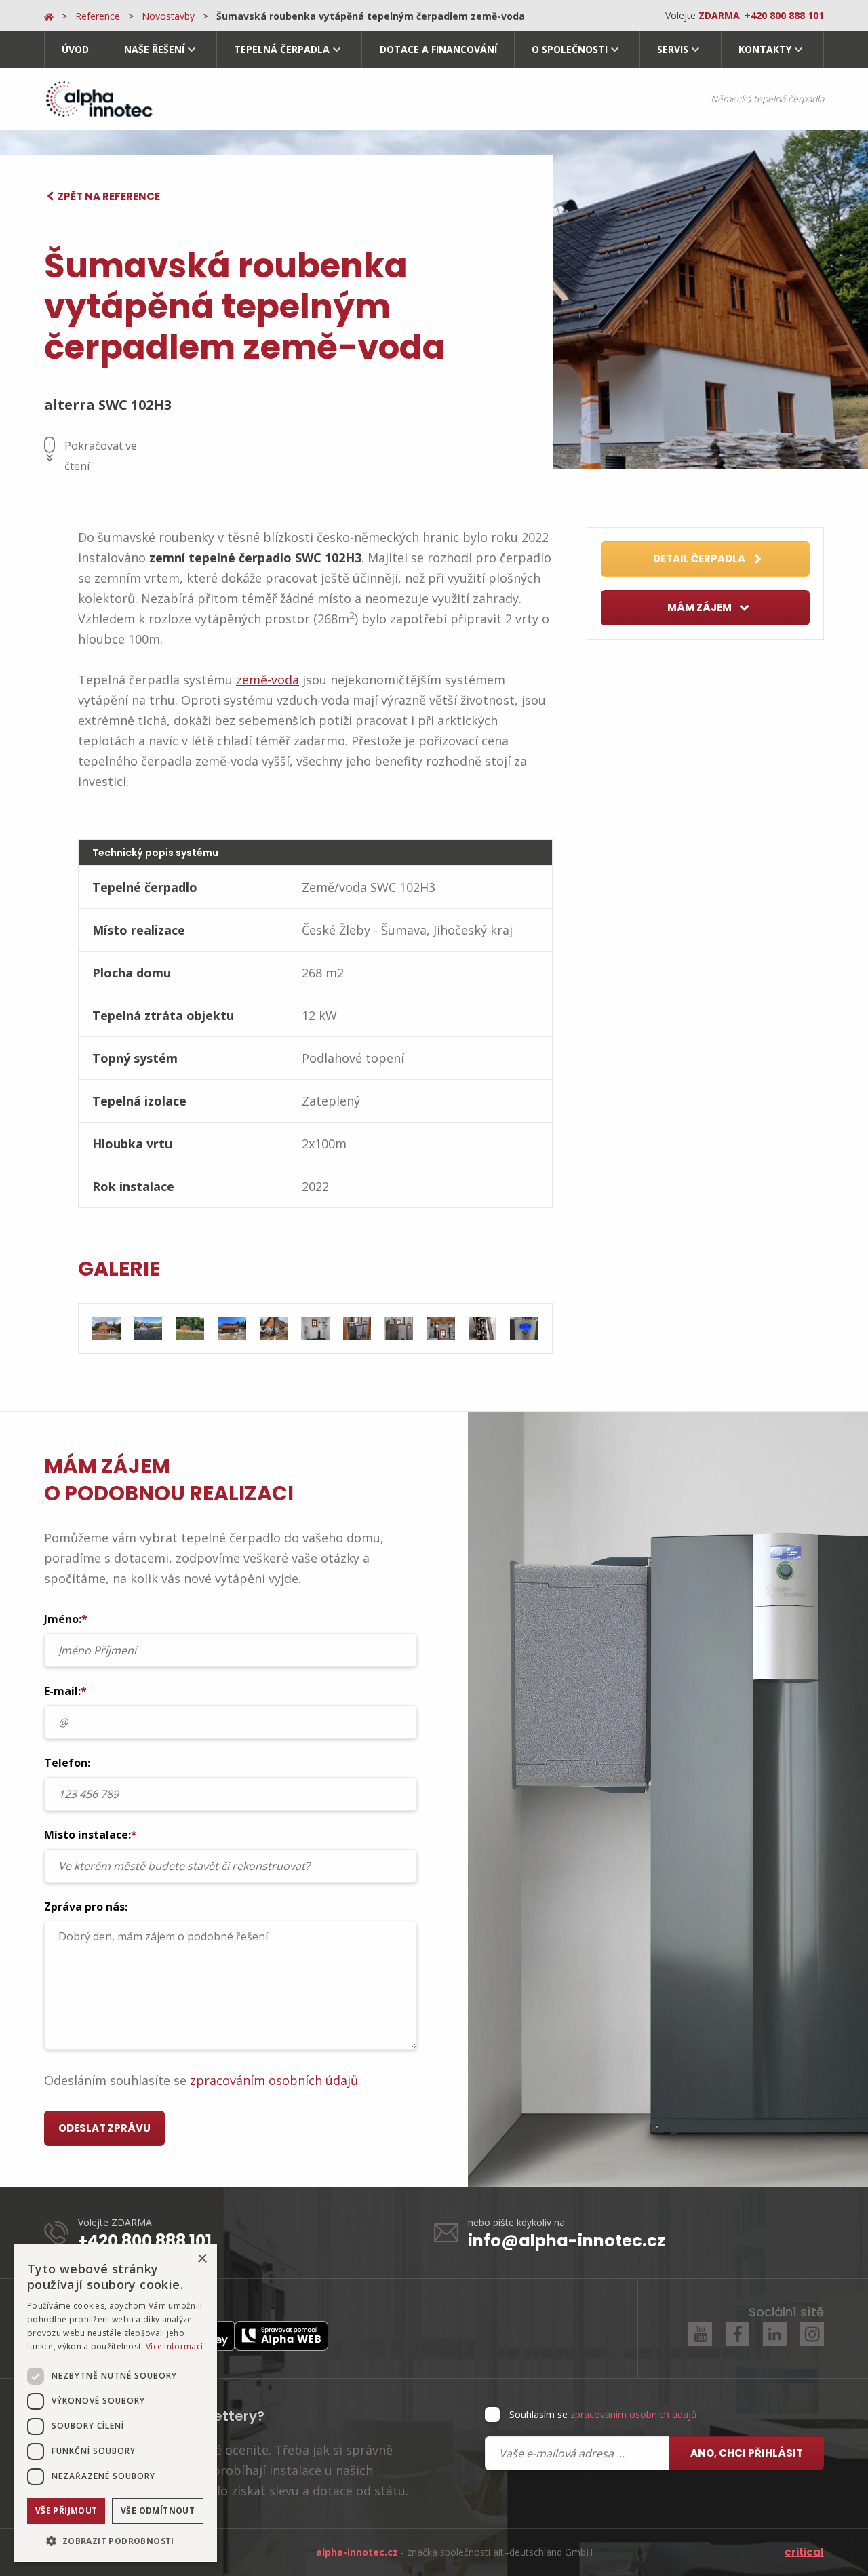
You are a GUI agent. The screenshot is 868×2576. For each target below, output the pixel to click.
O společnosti (570, 49)
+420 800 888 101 (145, 2241)
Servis (673, 49)
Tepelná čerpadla (282, 49)
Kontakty (765, 49)
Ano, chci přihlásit (747, 2453)
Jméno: (66, 1619)
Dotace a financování (438, 49)
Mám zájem (701, 607)
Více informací (174, 2346)
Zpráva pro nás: (86, 1907)
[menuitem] (75, 50)
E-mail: (65, 1691)
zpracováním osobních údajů (274, 2080)
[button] (115, 2541)
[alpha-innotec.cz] (98, 99)
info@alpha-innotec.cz (567, 2241)
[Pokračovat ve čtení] (50, 449)
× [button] (202, 2259)
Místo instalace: (91, 1835)
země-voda (268, 680)
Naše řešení (154, 49)
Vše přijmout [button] (66, 2511)
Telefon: (67, 1763)
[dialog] (115, 2403)
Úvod (75, 49)
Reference (98, 16)
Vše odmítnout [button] (158, 2511)
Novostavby (168, 16)
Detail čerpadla (700, 559)
